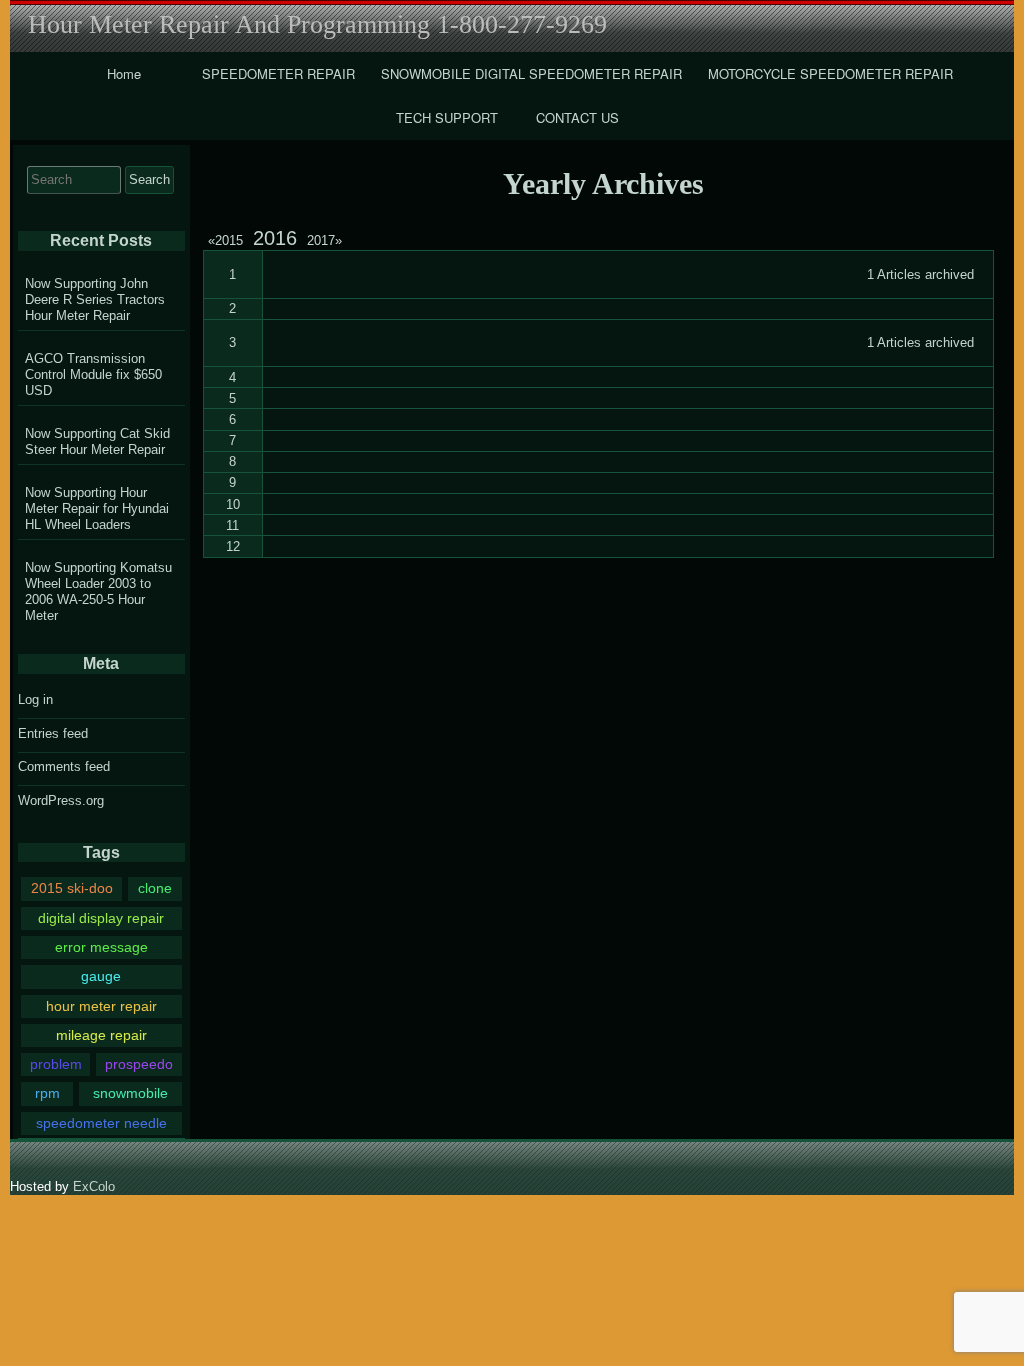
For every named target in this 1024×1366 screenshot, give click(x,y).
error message (101, 947)
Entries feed (53, 733)
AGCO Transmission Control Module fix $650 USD (93, 374)
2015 (228, 240)
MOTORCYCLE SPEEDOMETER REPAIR (830, 73)
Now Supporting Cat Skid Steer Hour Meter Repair (97, 441)
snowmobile (130, 1093)
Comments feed (64, 766)
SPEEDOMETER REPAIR (278, 73)
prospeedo (139, 1064)
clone (155, 888)
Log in (35, 699)
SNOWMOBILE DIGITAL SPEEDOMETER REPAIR (531, 73)
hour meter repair (101, 1006)
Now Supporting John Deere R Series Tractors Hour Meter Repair (95, 299)
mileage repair (101, 1035)
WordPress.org (61, 800)
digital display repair (101, 918)
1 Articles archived (920, 274)
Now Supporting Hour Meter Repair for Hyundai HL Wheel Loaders (97, 508)
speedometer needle (101, 1123)
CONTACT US (577, 117)
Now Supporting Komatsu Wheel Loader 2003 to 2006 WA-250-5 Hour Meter (98, 591)
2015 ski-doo (72, 888)
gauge (101, 976)
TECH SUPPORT (447, 117)
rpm (47, 1093)
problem (56, 1064)
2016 (275, 238)
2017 (324, 240)
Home (124, 73)
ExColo (94, 1186)
